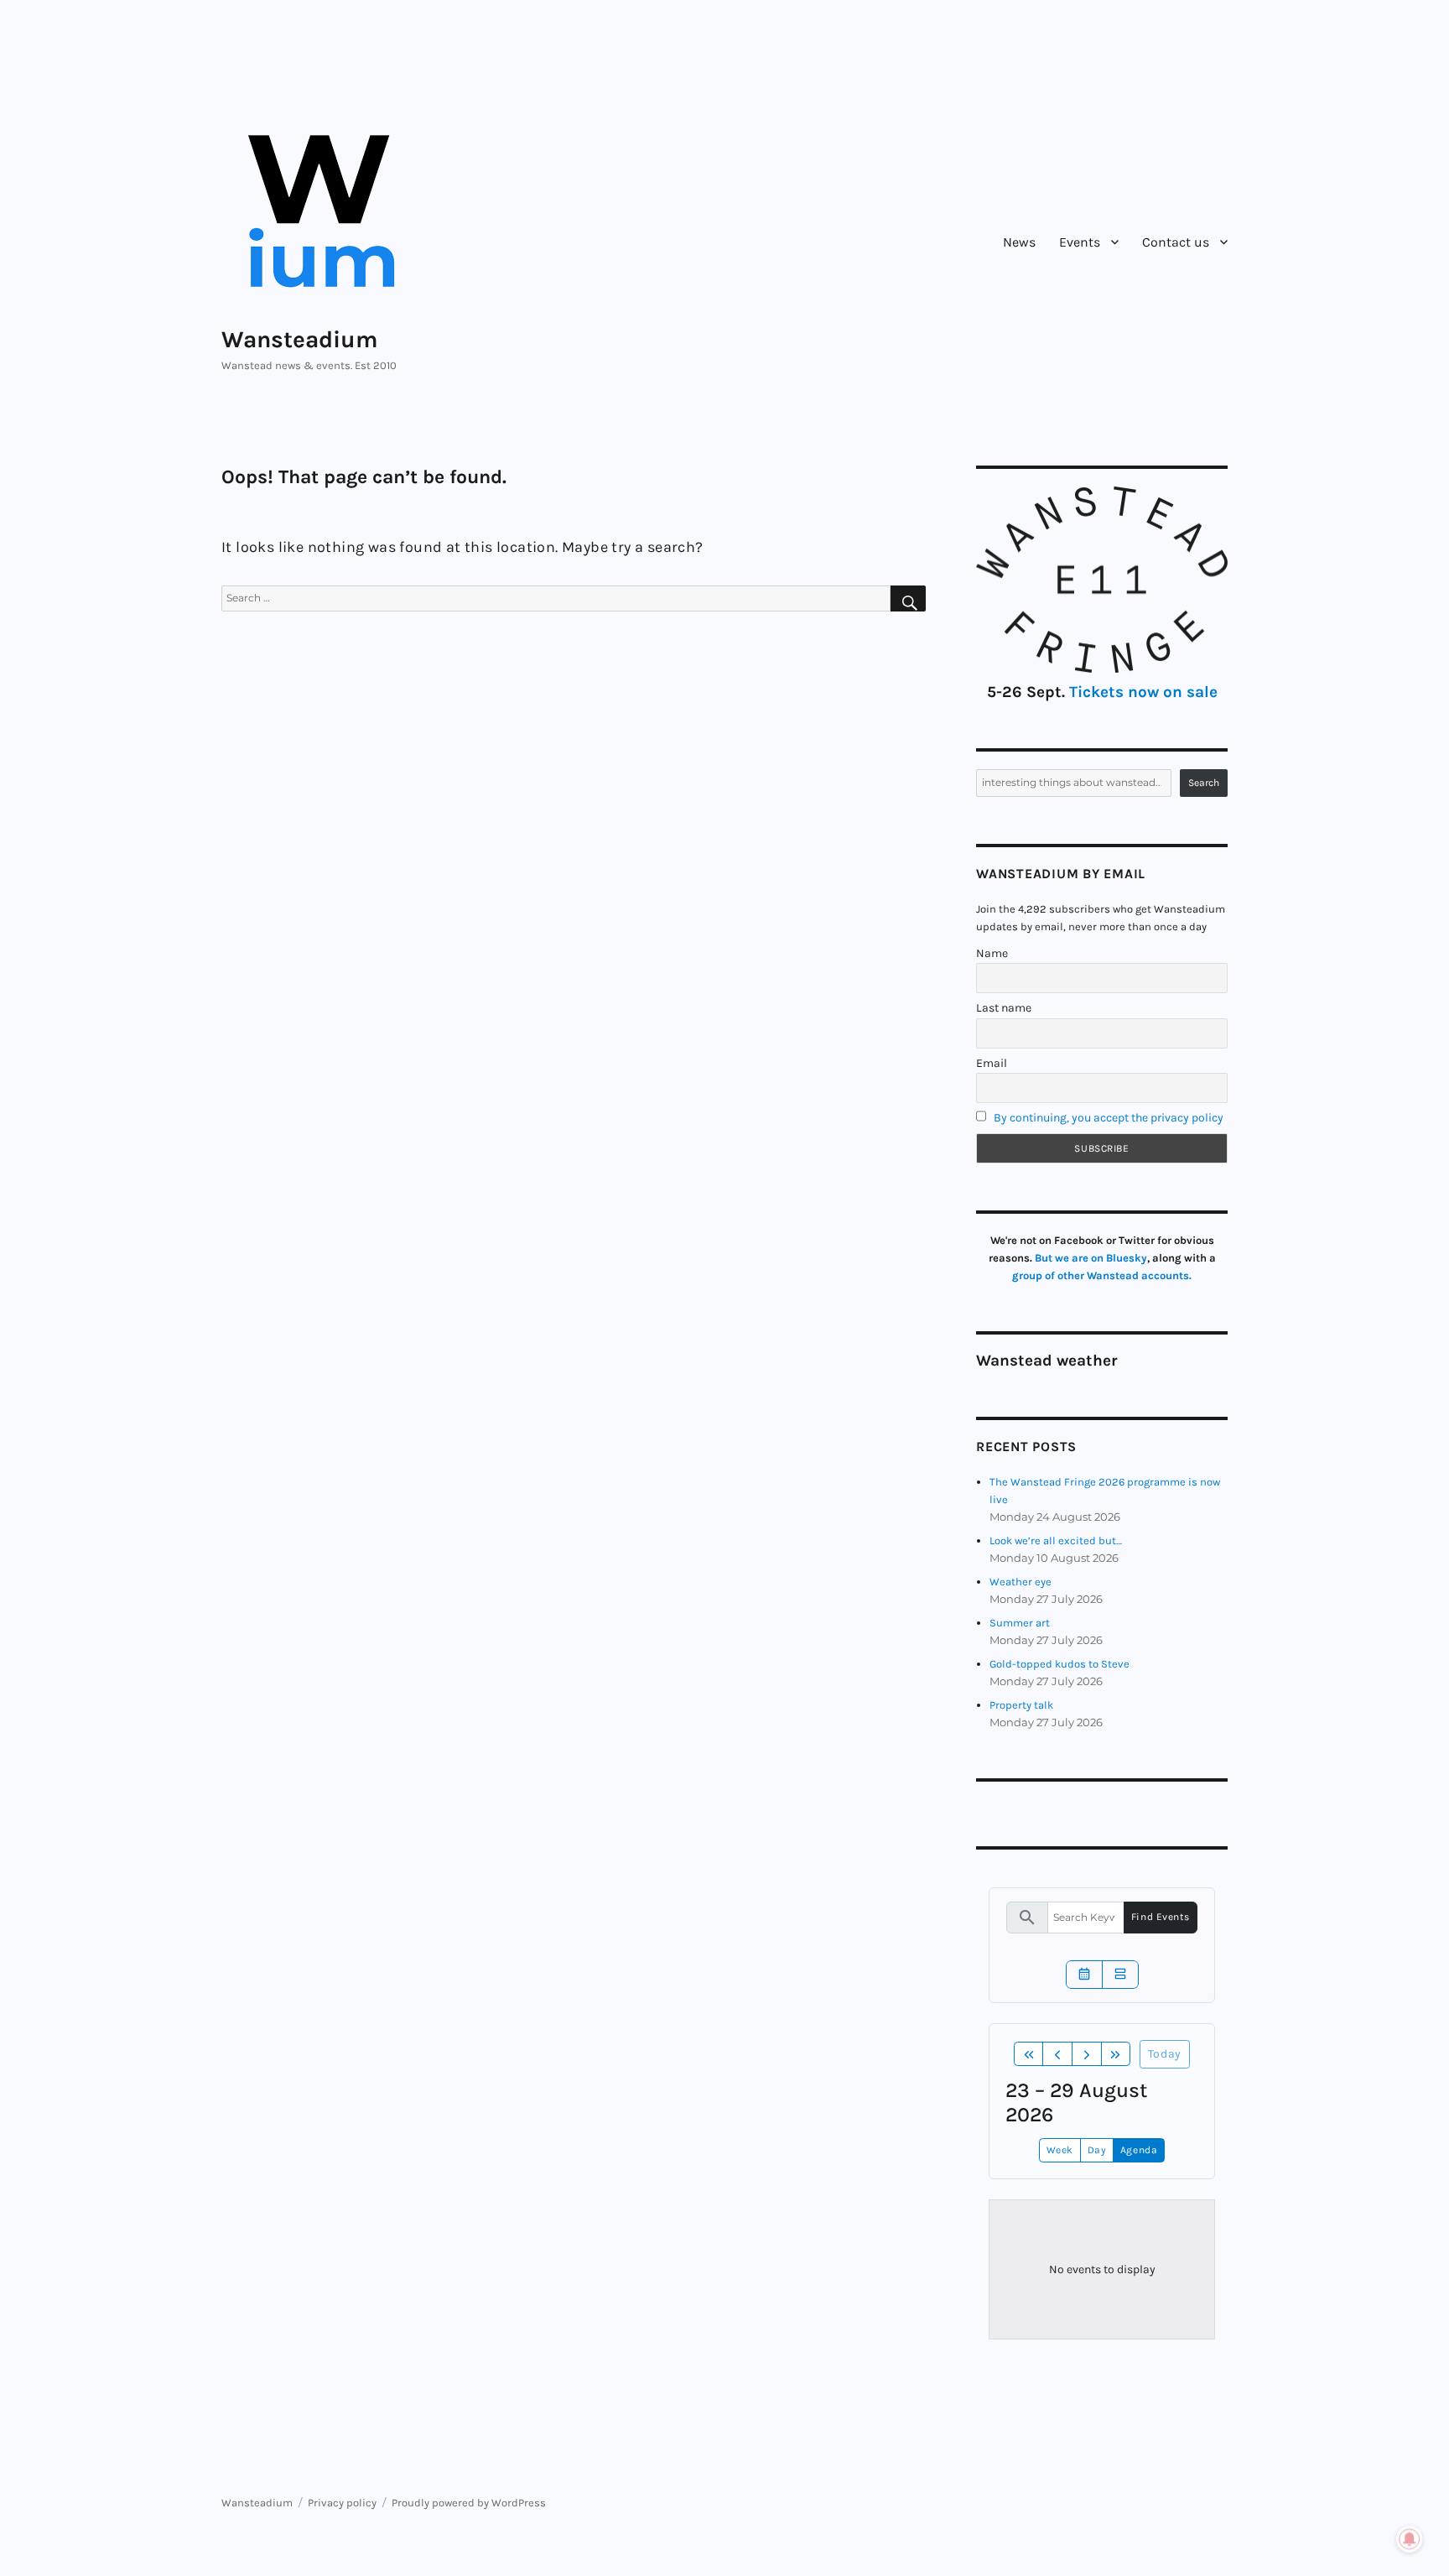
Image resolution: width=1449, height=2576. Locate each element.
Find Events (1161, 1917)
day (1097, 2150)
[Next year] (1116, 2054)
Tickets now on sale (1143, 692)
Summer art (1020, 1623)
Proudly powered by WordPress (469, 2503)
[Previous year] (1029, 2054)
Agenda (1139, 2150)
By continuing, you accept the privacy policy (1109, 1118)
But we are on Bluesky (1091, 1258)
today (1165, 2054)
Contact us (1176, 242)
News (1019, 242)
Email (992, 1063)
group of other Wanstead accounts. (1102, 1275)
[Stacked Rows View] (1120, 1975)
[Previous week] (1057, 2054)
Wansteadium (300, 339)
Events (1080, 242)
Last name (1004, 1008)
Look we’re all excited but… (1056, 1540)
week (1060, 2150)
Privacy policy (342, 2503)
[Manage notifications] (1410, 2539)
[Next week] (1087, 2054)
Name (992, 953)
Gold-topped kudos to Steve (1059, 1664)
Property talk (1021, 1705)
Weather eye (1021, 1582)
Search (1204, 783)
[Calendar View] (1084, 1975)
